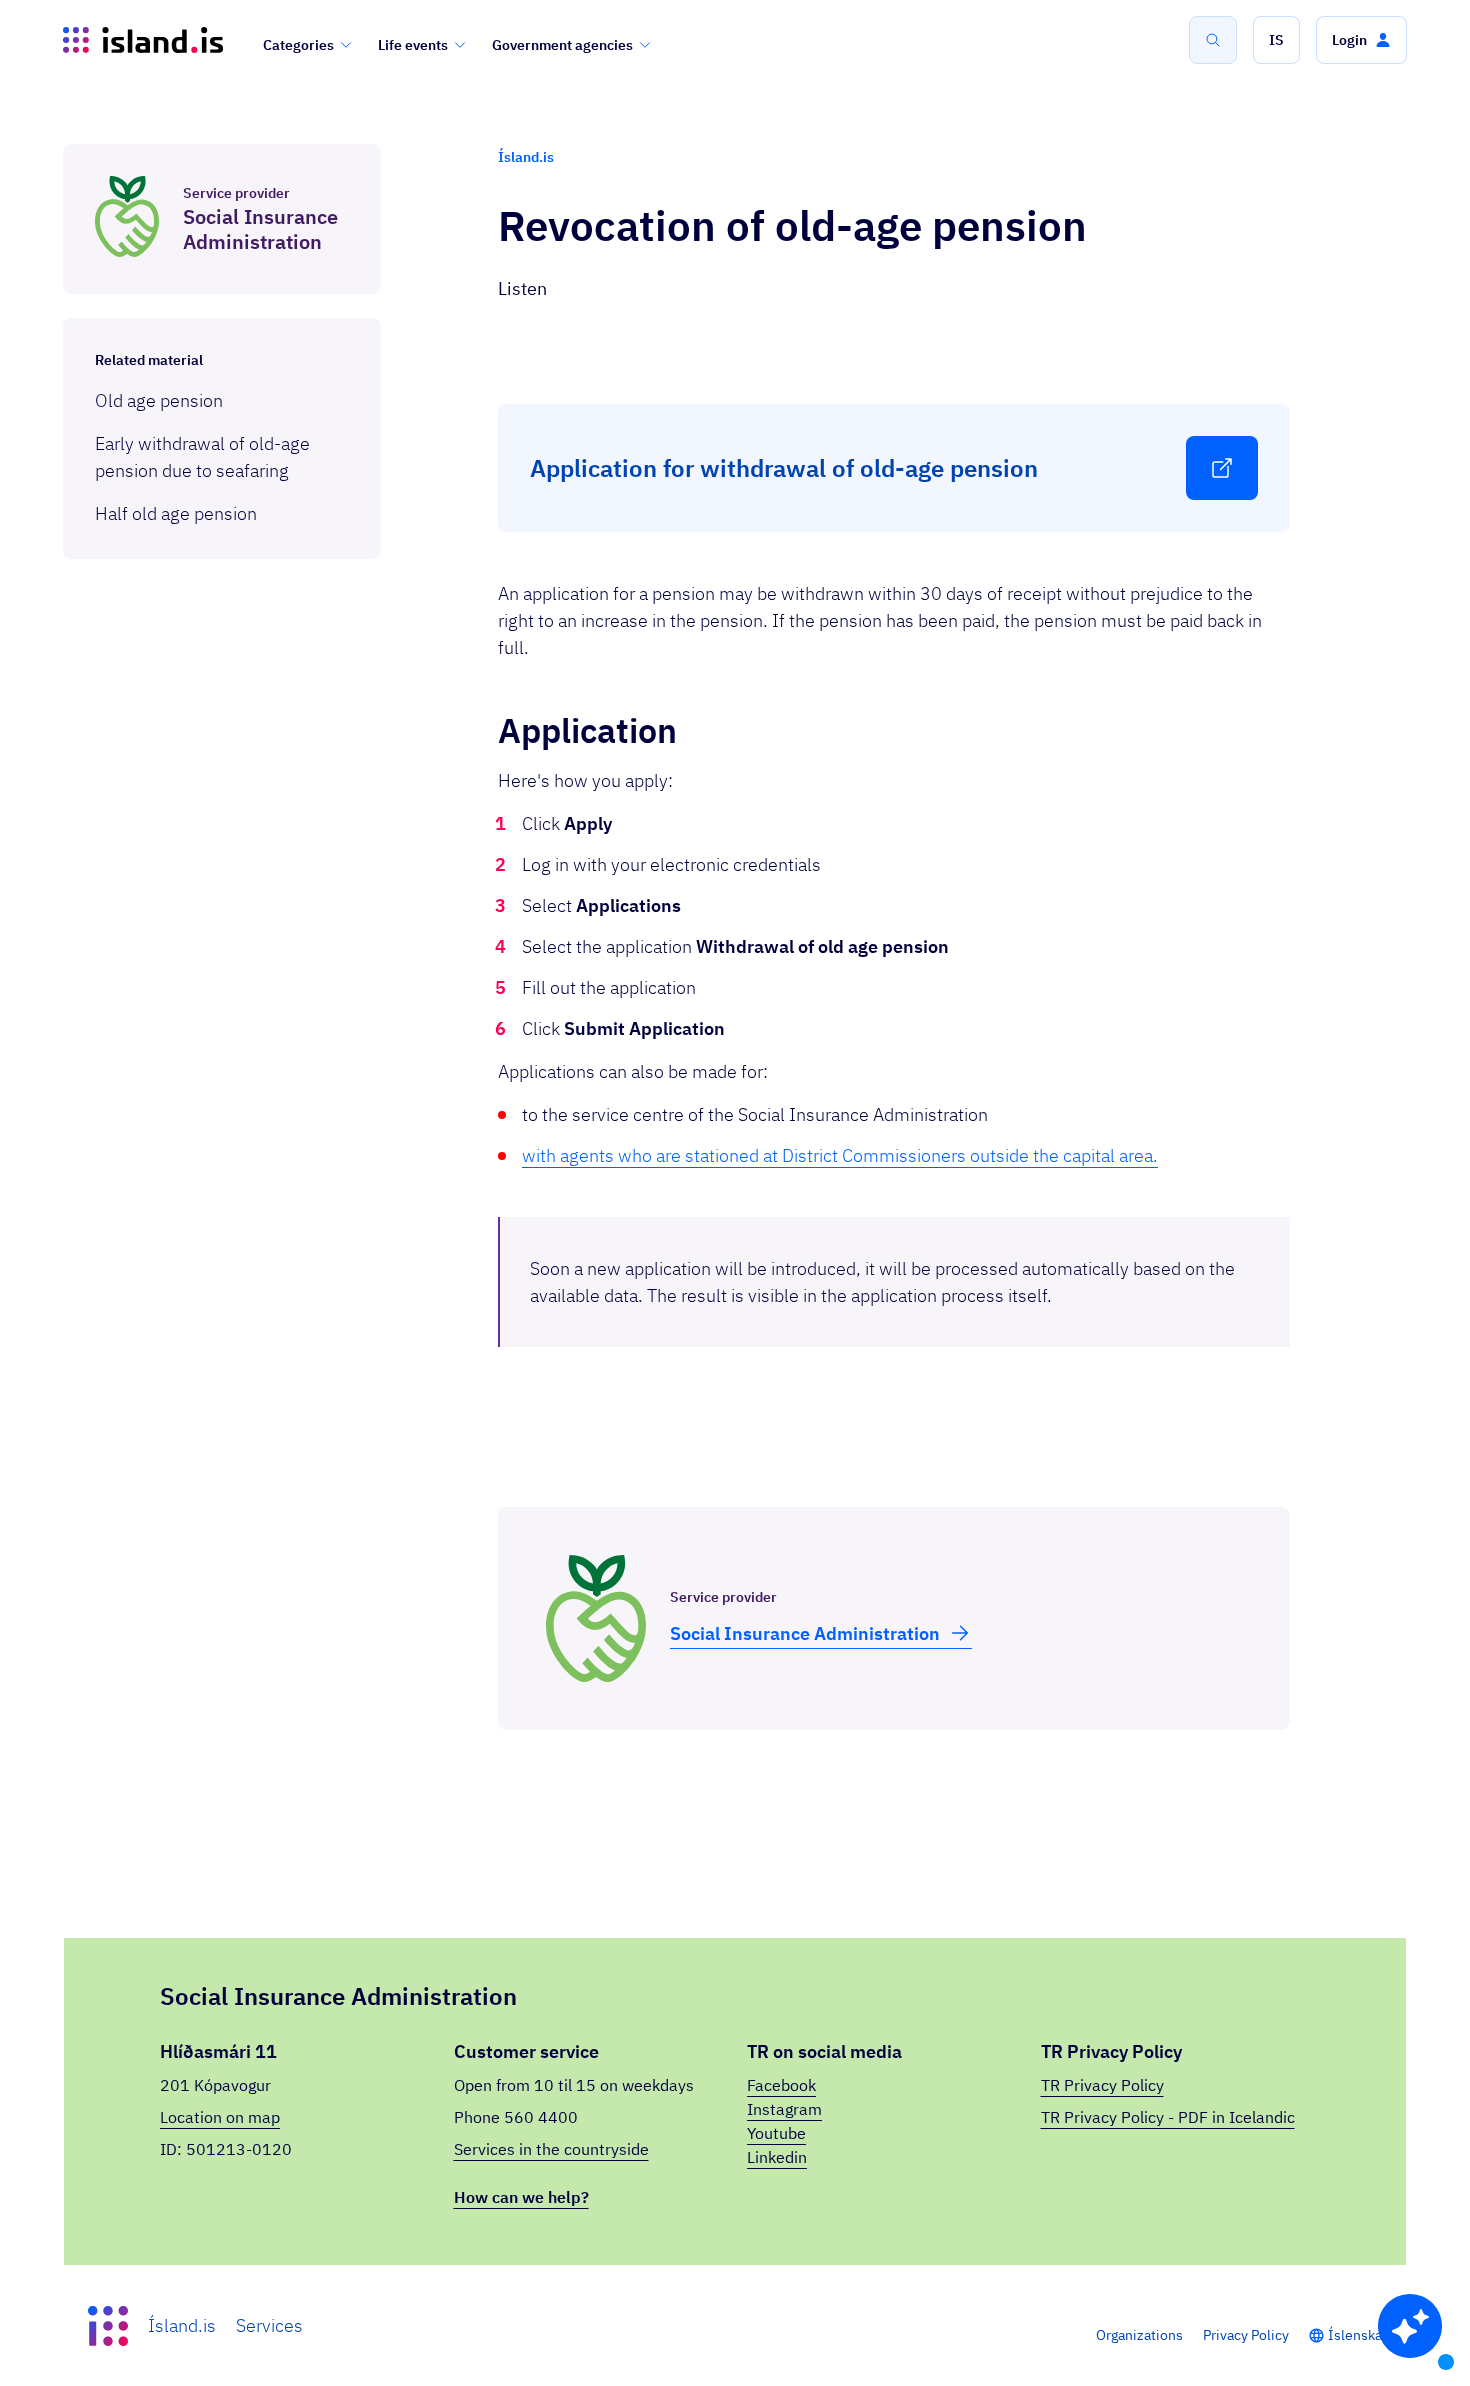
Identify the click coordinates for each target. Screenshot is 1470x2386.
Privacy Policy (1246, 2335)
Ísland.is (182, 2325)
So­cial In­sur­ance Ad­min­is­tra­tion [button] (805, 1633)
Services (269, 2325)
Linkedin (777, 2157)
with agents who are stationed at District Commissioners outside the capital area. (840, 1155)
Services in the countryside (551, 2149)
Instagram (784, 2109)
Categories (298, 45)
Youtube (776, 2133)
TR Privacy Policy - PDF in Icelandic (1168, 2117)
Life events (413, 45)
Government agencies (562, 45)
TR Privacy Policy (1102, 2085)
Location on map (220, 2117)
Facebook (781, 2085)
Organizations (1139, 2335)
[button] (1276, 40)
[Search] (1213, 40)
